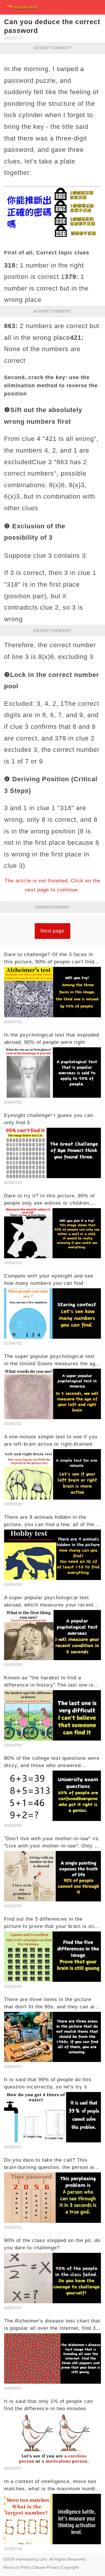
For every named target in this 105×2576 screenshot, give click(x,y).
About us (11, 2567)
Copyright (70, 2567)
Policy (26, 2567)
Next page (52, 931)
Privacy (53, 2567)
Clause (39, 2567)
